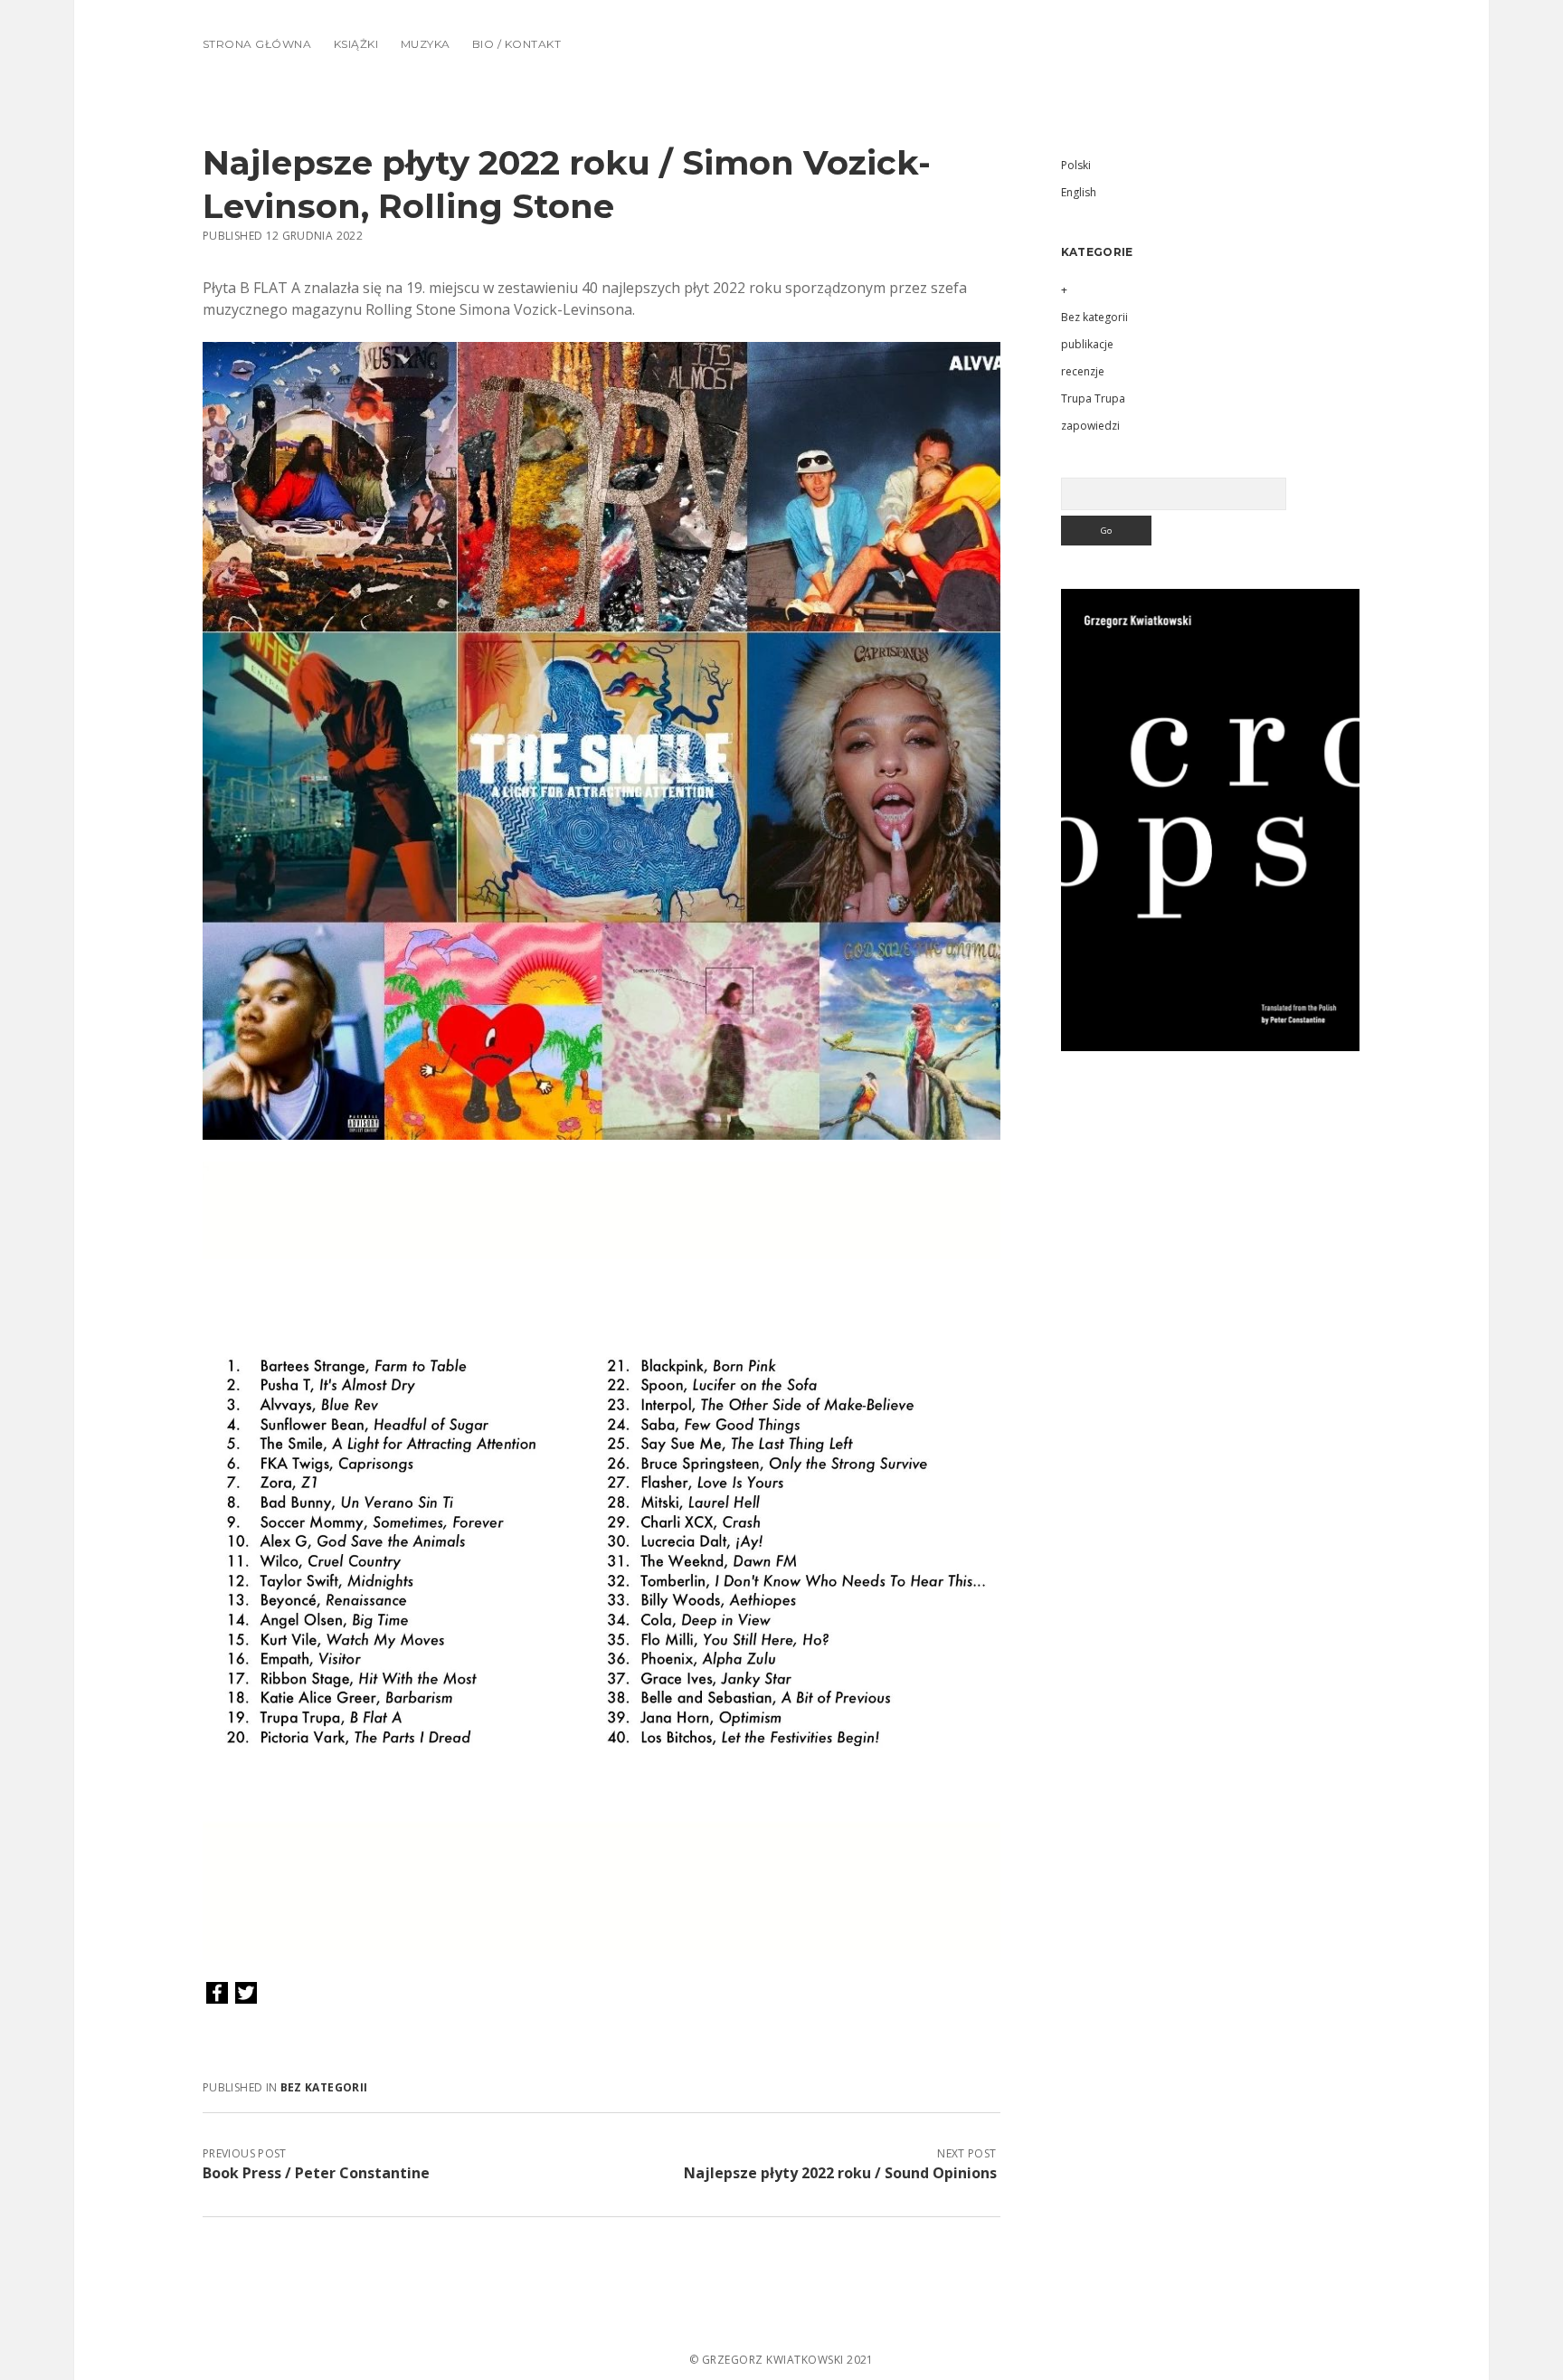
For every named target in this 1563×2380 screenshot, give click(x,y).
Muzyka (426, 44)
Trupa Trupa (1093, 398)
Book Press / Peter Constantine (316, 2173)
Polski (1076, 165)
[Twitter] (246, 1994)
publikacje (1087, 344)
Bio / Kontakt (516, 44)
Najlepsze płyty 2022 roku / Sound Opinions (840, 2173)
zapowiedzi (1090, 426)
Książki (356, 44)
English (1079, 192)
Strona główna (257, 44)
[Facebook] (217, 1994)
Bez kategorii (324, 2087)
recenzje (1083, 371)
